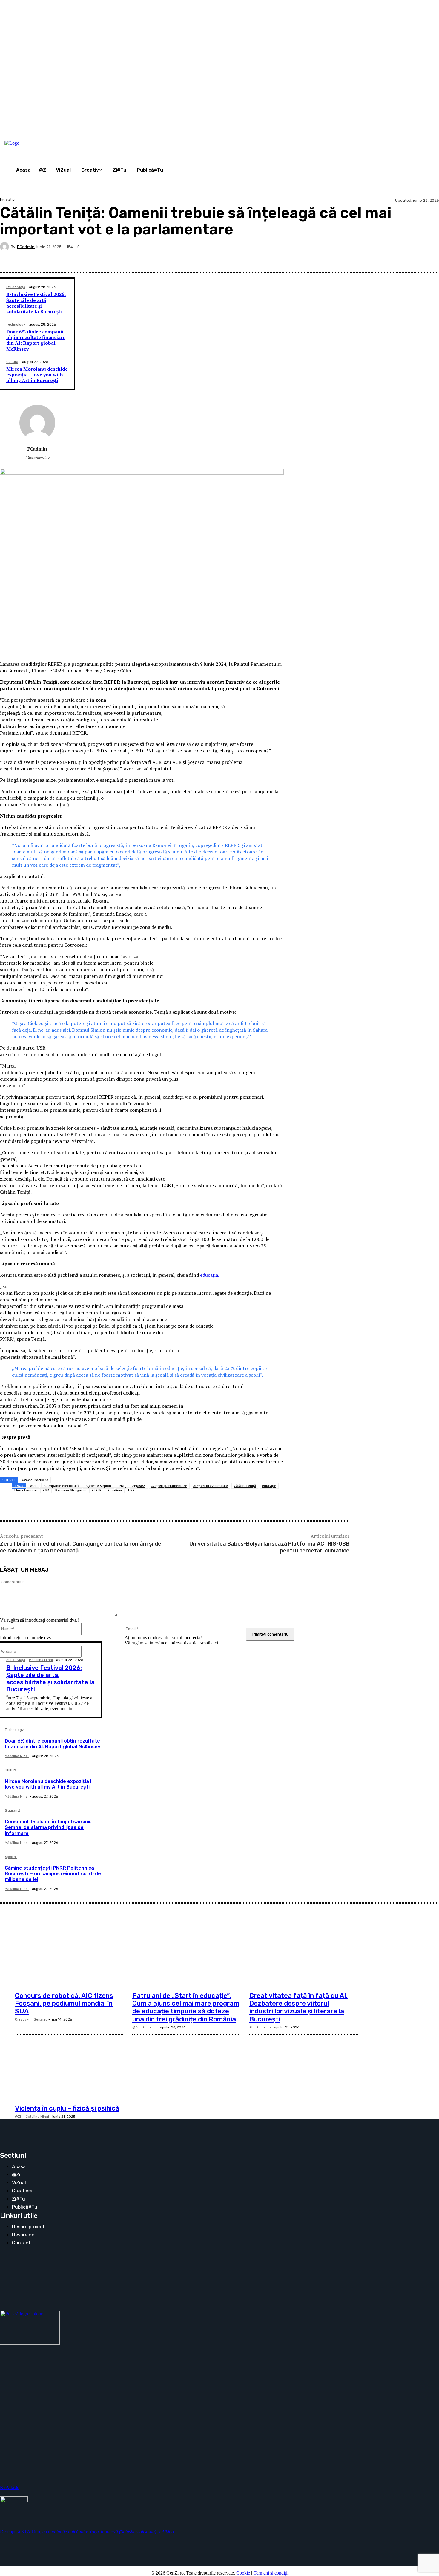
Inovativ (7, 200)
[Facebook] (386, 258)
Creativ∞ (22, 2020)
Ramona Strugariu (70, 1490)
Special (11, 1857)
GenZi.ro (41, 2020)
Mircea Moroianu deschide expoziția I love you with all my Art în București (37, 375)
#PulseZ (139, 1486)
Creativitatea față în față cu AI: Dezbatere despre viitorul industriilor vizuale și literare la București (298, 2007)
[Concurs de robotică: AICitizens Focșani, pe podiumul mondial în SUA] (69, 1952)
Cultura (12, 362)
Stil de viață (16, 287)
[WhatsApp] (407, 258)
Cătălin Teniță (245, 1486)
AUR (33, 1486)
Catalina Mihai (37, 2117)
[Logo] (27, 143)
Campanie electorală (62, 1486)
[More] (429, 258)
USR (131, 1490)
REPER (97, 1490)
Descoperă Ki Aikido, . (88, 2532)
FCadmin (26, 247)
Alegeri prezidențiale (211, 1486)
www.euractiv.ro (35, 1480)
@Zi (135, 2027)
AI (251, 2027)
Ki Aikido (10, 2487)
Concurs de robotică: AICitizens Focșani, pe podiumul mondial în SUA (64, 2004)
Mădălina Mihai (41, 1660)
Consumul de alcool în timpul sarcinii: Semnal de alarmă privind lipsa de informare (48, 1827)
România (115, 1490)
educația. (210, 1275)
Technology (16, 325)
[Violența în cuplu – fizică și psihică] (69, 2065)
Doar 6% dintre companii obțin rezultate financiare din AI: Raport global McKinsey (36, 340)
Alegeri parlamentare (169, 1486)
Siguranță (13, 1811)
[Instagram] (375, 136)
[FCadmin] (5, 247)
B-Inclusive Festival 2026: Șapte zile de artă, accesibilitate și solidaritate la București (36, 303)
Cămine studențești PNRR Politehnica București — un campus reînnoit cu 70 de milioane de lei (53, 1874)
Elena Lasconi (26, 1490)
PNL (122, 1486)
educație (269, 1486)
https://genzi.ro (37, 458)
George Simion (99, 1486)
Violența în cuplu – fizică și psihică (67, 2108)
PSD (46, 1490)
